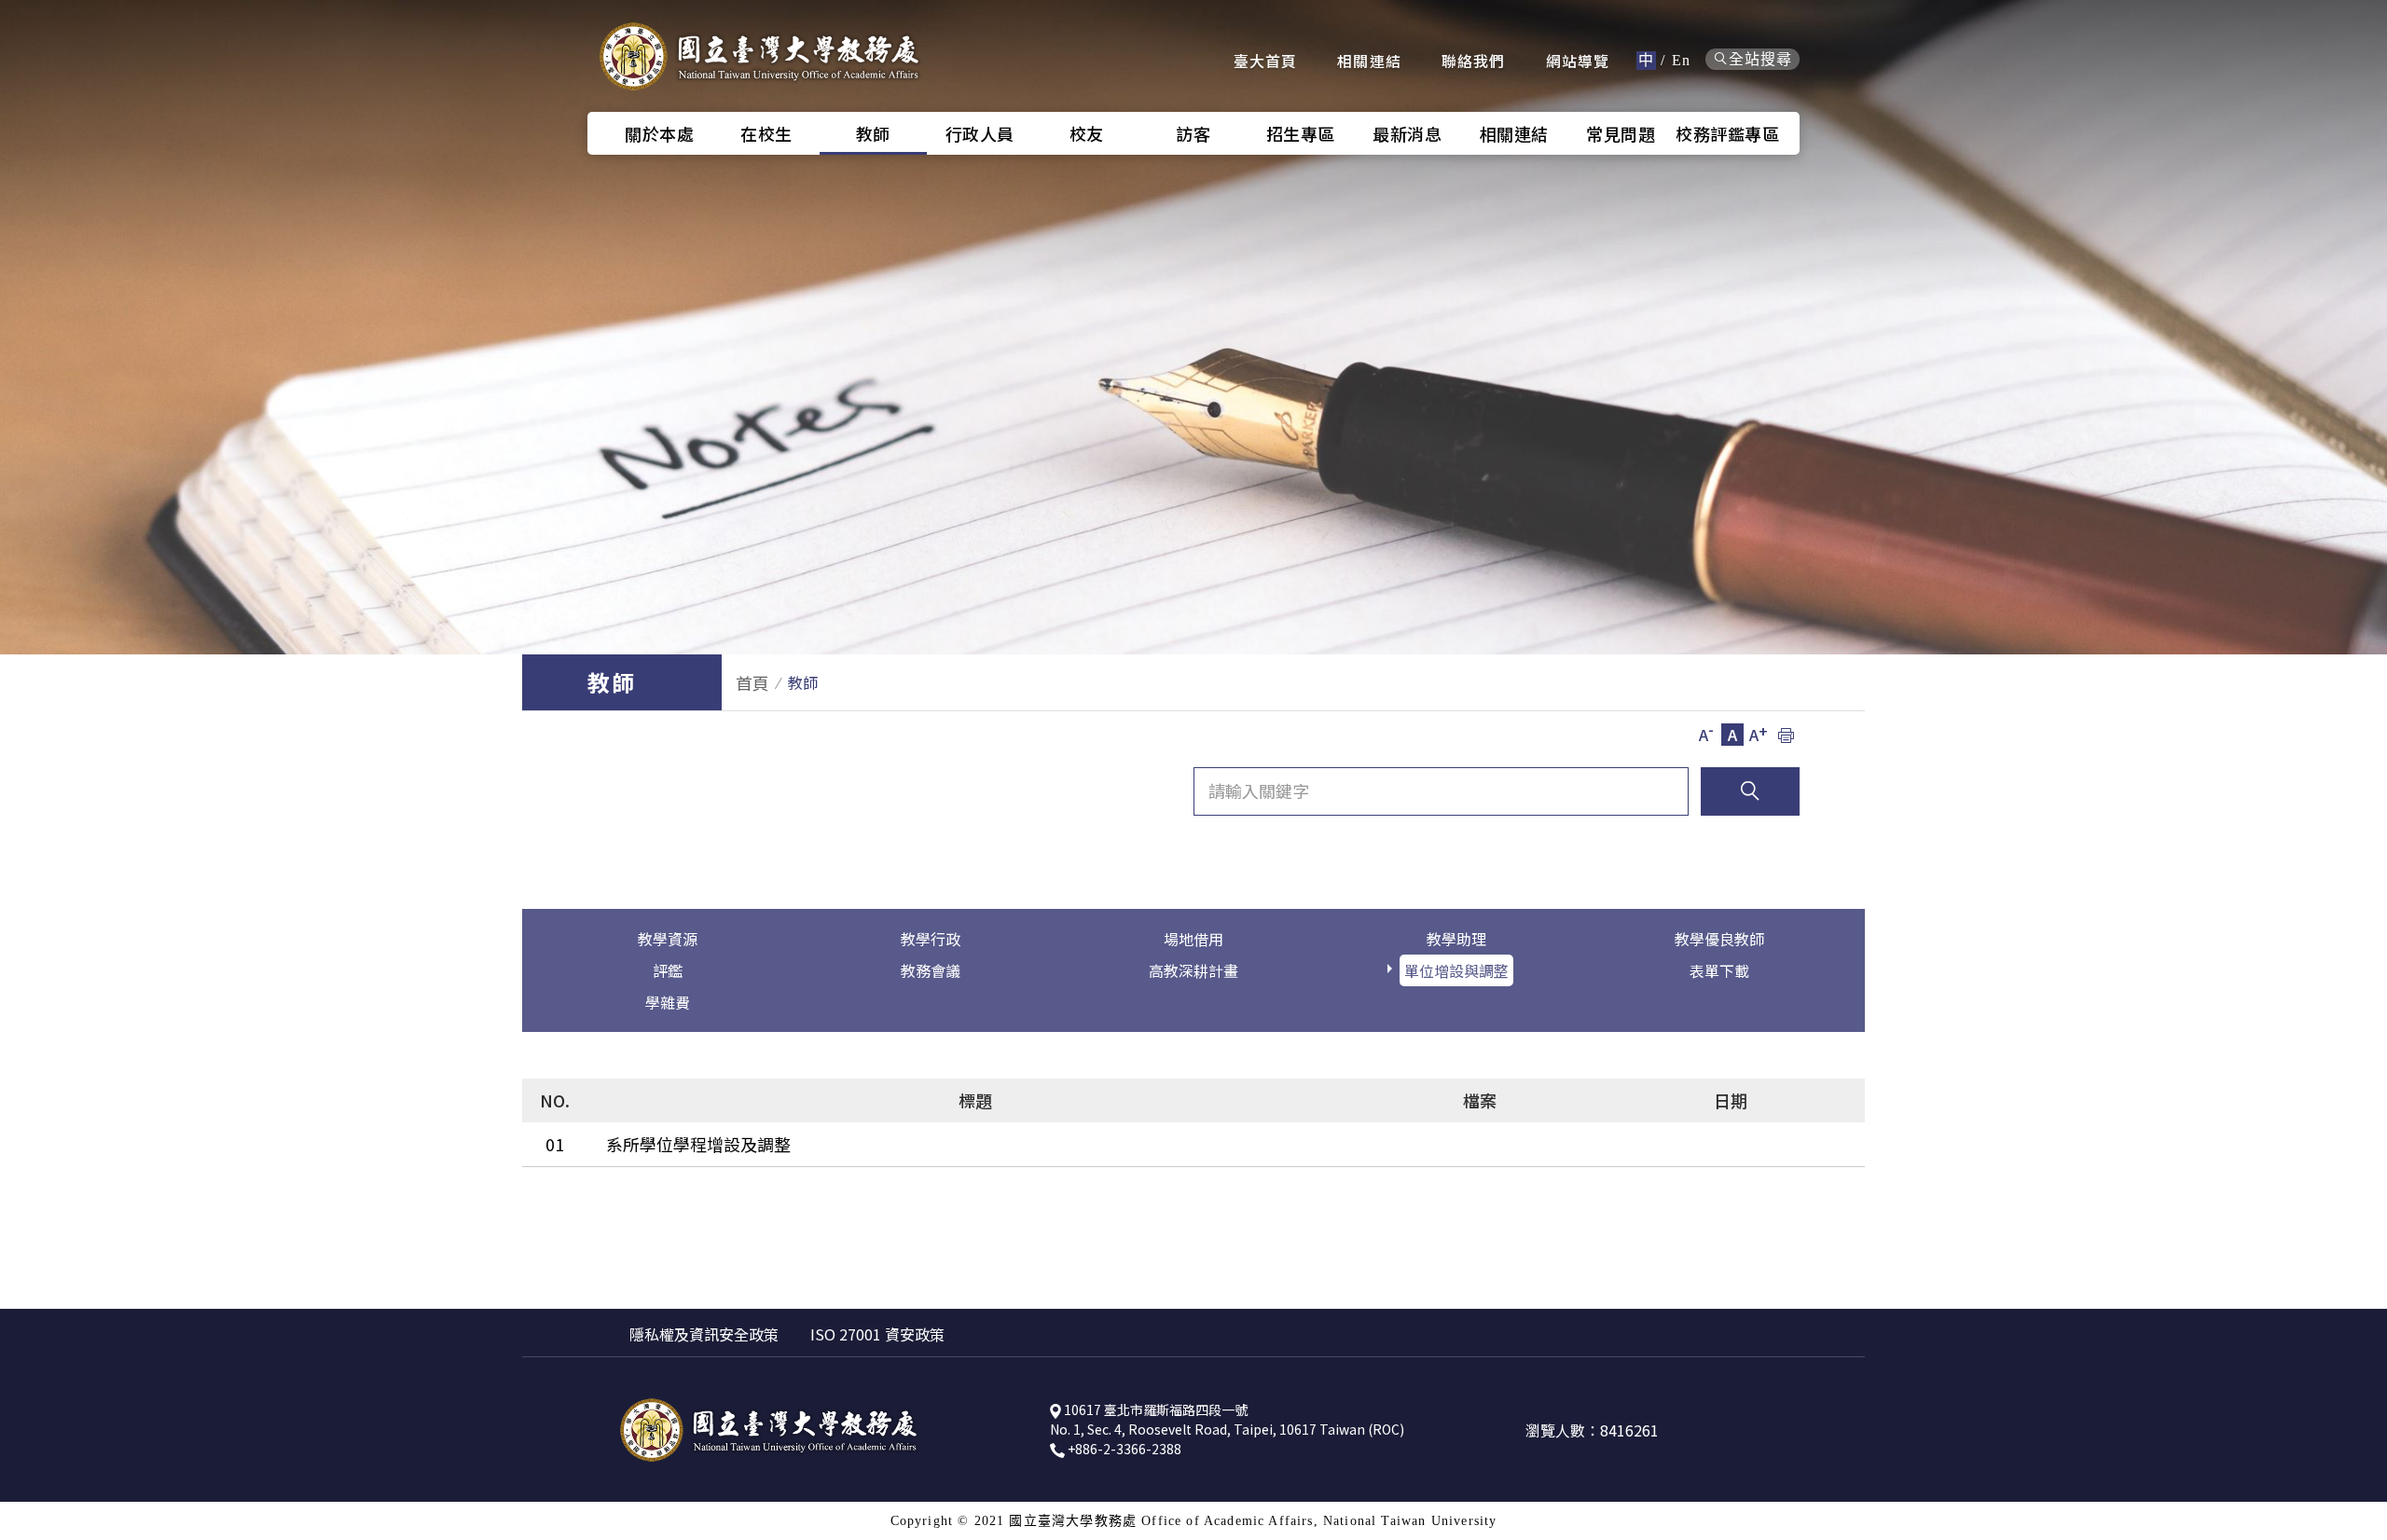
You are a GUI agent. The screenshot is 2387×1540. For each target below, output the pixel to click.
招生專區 (1301, 133)
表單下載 (1719, 970)
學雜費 (668, 1002)
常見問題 (1621, 133)
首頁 (752, 682)
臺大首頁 (1266, 61)
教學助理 (1456, 939)
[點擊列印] (1786, 735)
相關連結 (1369, 61)
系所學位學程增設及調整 (698, 1144)
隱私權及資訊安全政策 (704, 1334)
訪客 (1193, 133)
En (1681, 60)
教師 (873, 133)
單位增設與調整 (1456, 970)
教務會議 (931, 970)
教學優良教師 (1719, 939)
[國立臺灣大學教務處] (759, 56)
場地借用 (1193, 939)
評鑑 (668, 970)
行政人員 (980, 133)
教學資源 (668, 939)
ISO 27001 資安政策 (877, 1334)
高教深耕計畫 (1193, 970)
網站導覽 (1578, 61)
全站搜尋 (1760, 59)
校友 (1087, 133)
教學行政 (931, 939)
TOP (2359, 951)
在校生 (766, 133)
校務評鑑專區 (1727, 133)
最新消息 (1407, 133)
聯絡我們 (1474, 61)
